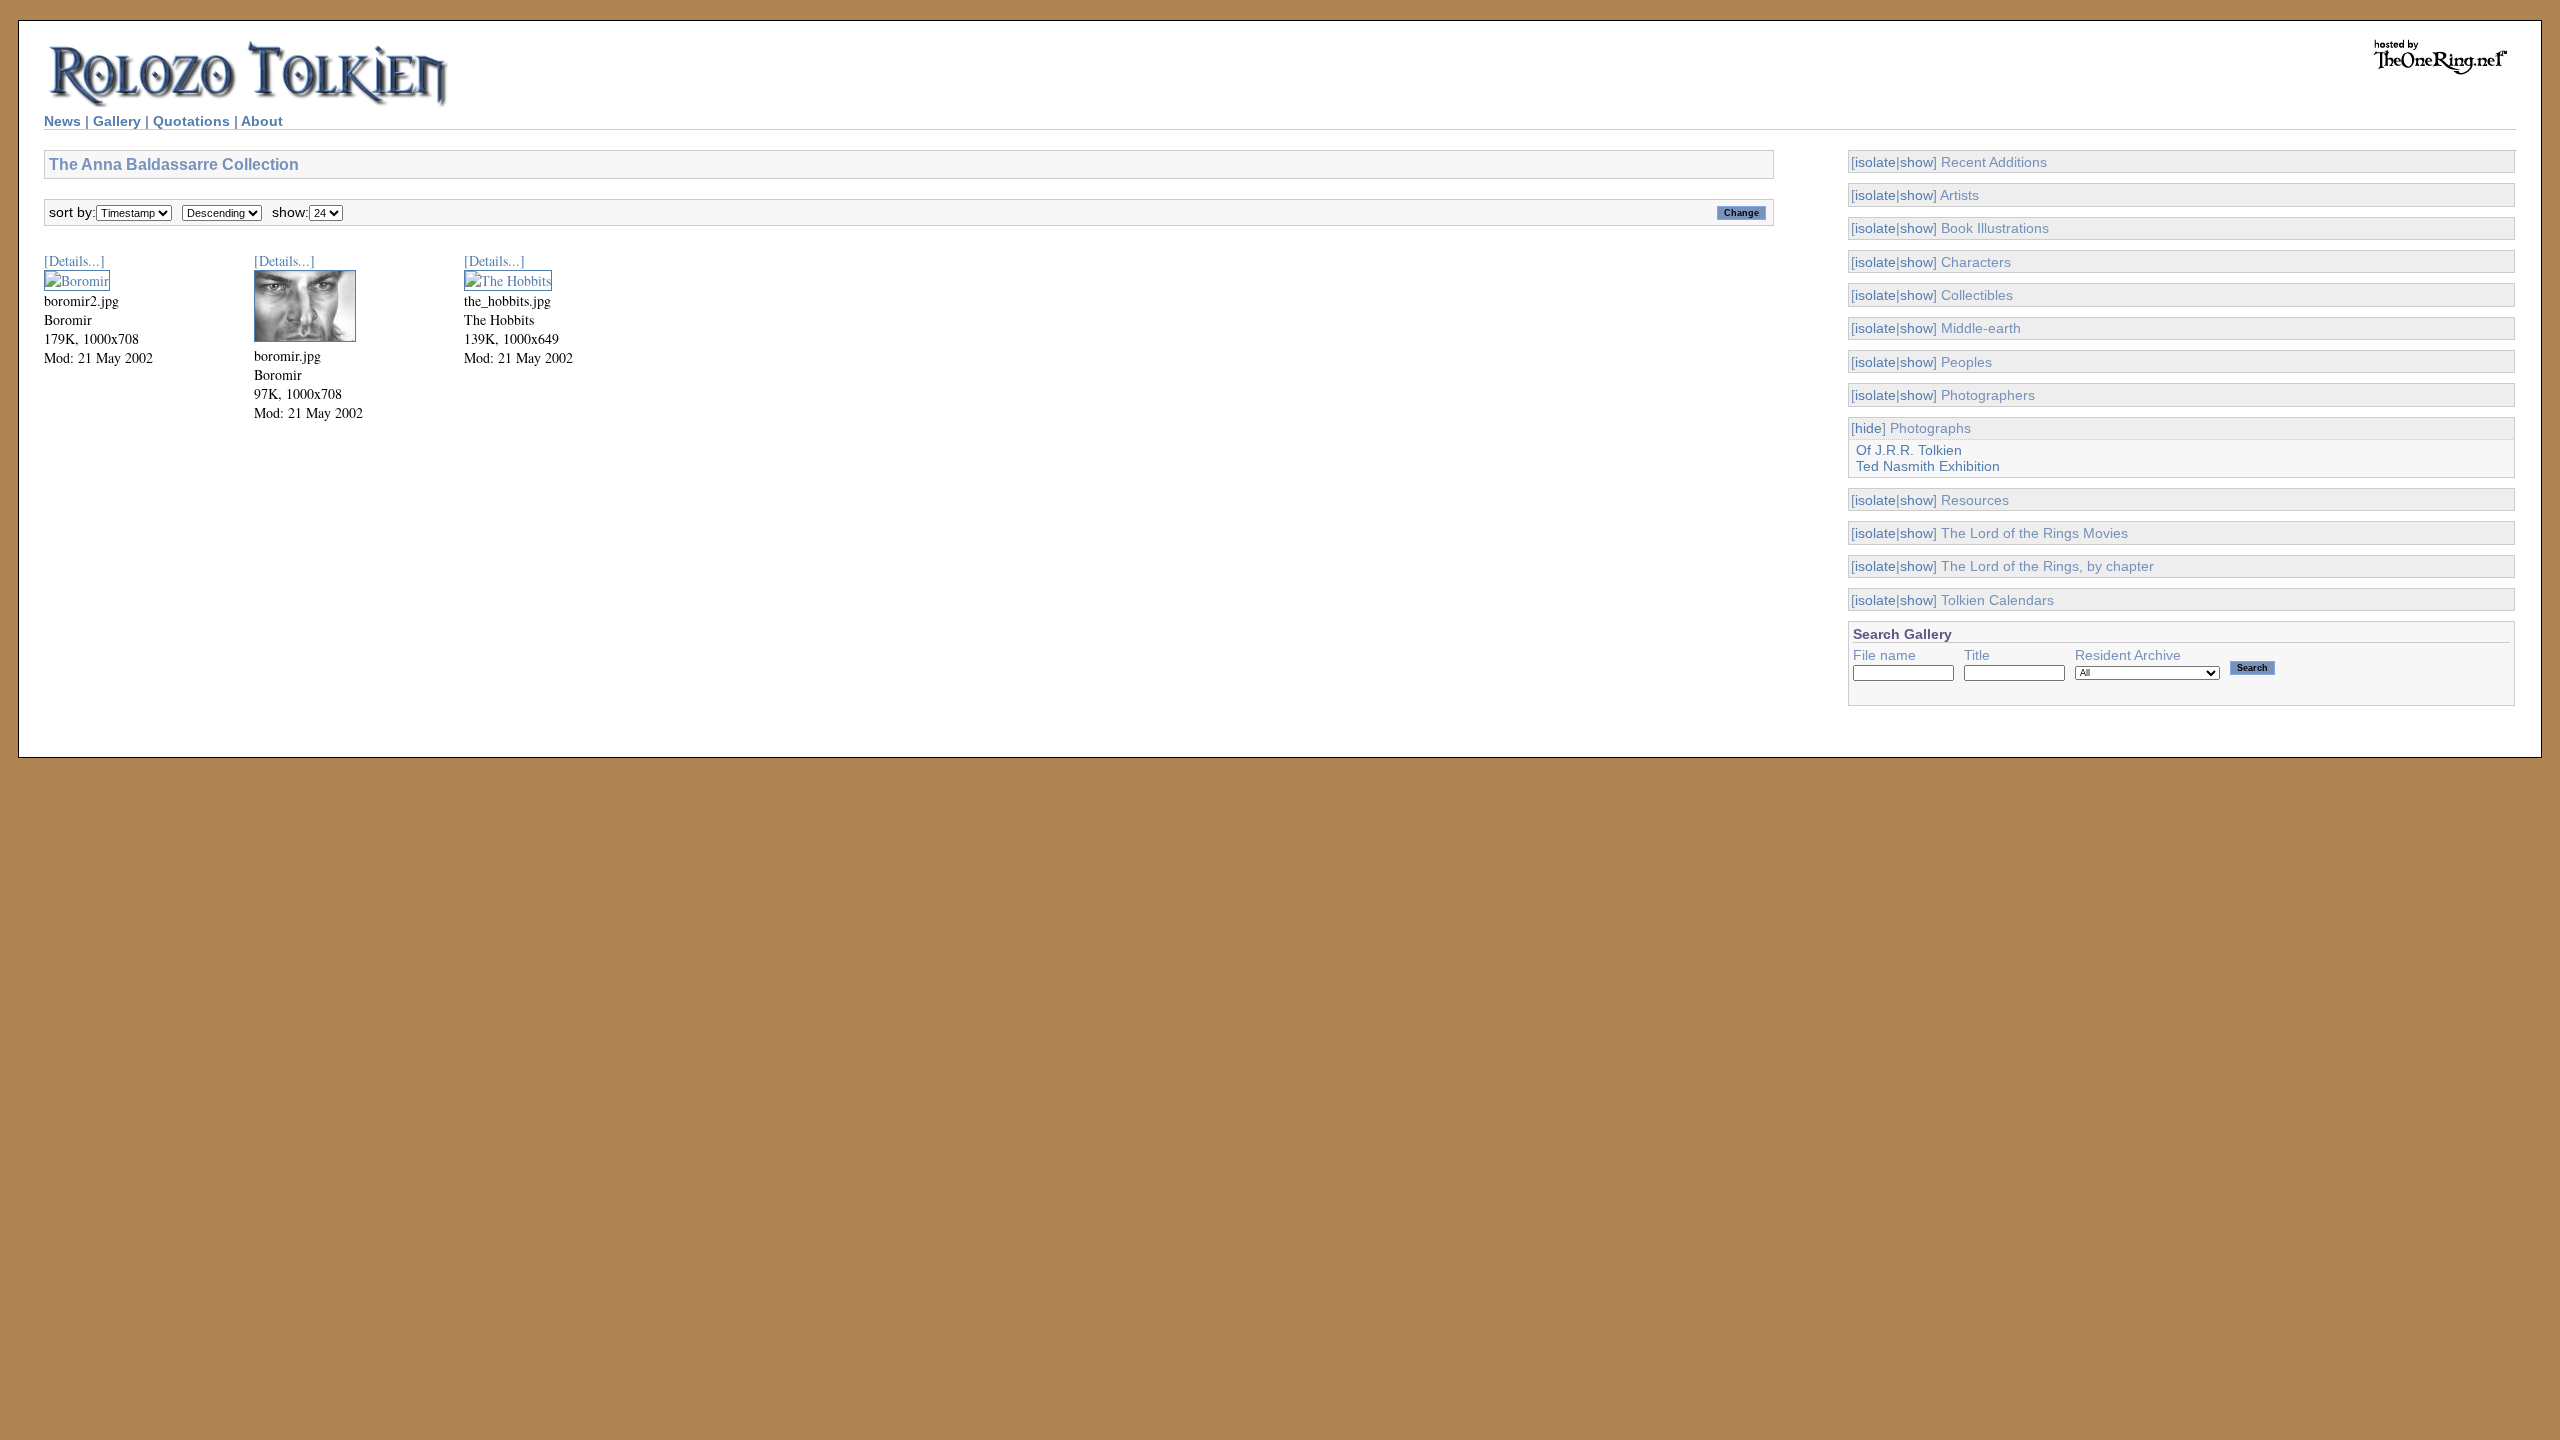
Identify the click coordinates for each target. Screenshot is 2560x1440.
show (1916, 162)
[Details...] (74, 260)
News (62, 121)
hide (1868, 428)
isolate (1875, 162)
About (262, 121)
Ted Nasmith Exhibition (1928, 466)
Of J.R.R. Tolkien (1909, 450)
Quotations (191, 121)
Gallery (117, 121)
